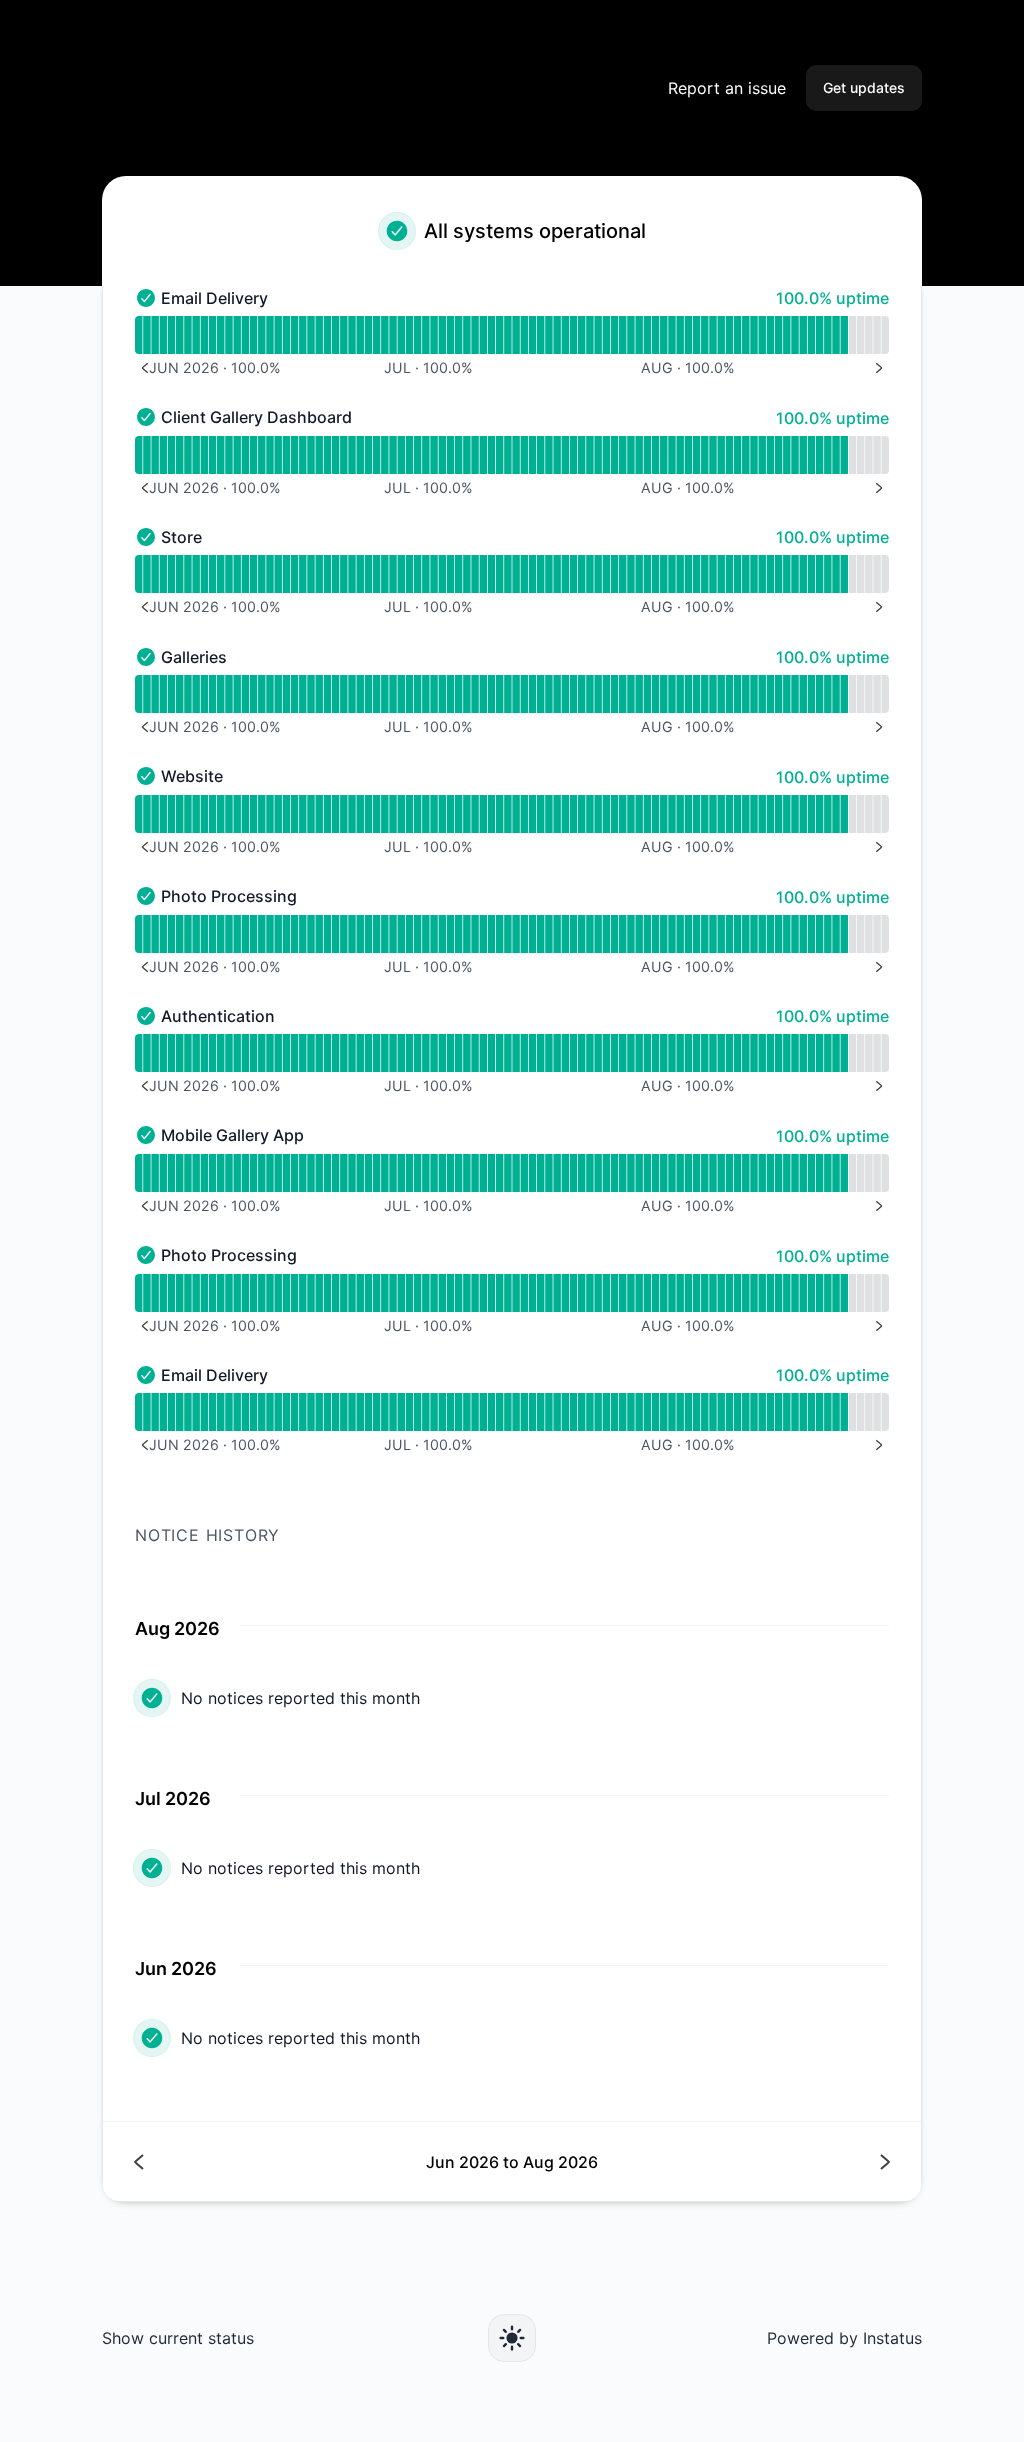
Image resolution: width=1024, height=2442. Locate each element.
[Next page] (700, 2161)
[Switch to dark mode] (512, 2338)
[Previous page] (323, 2161)
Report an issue (727, 88)
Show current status (178, 2338)
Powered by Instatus (844, 2338)
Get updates (864, 87)
